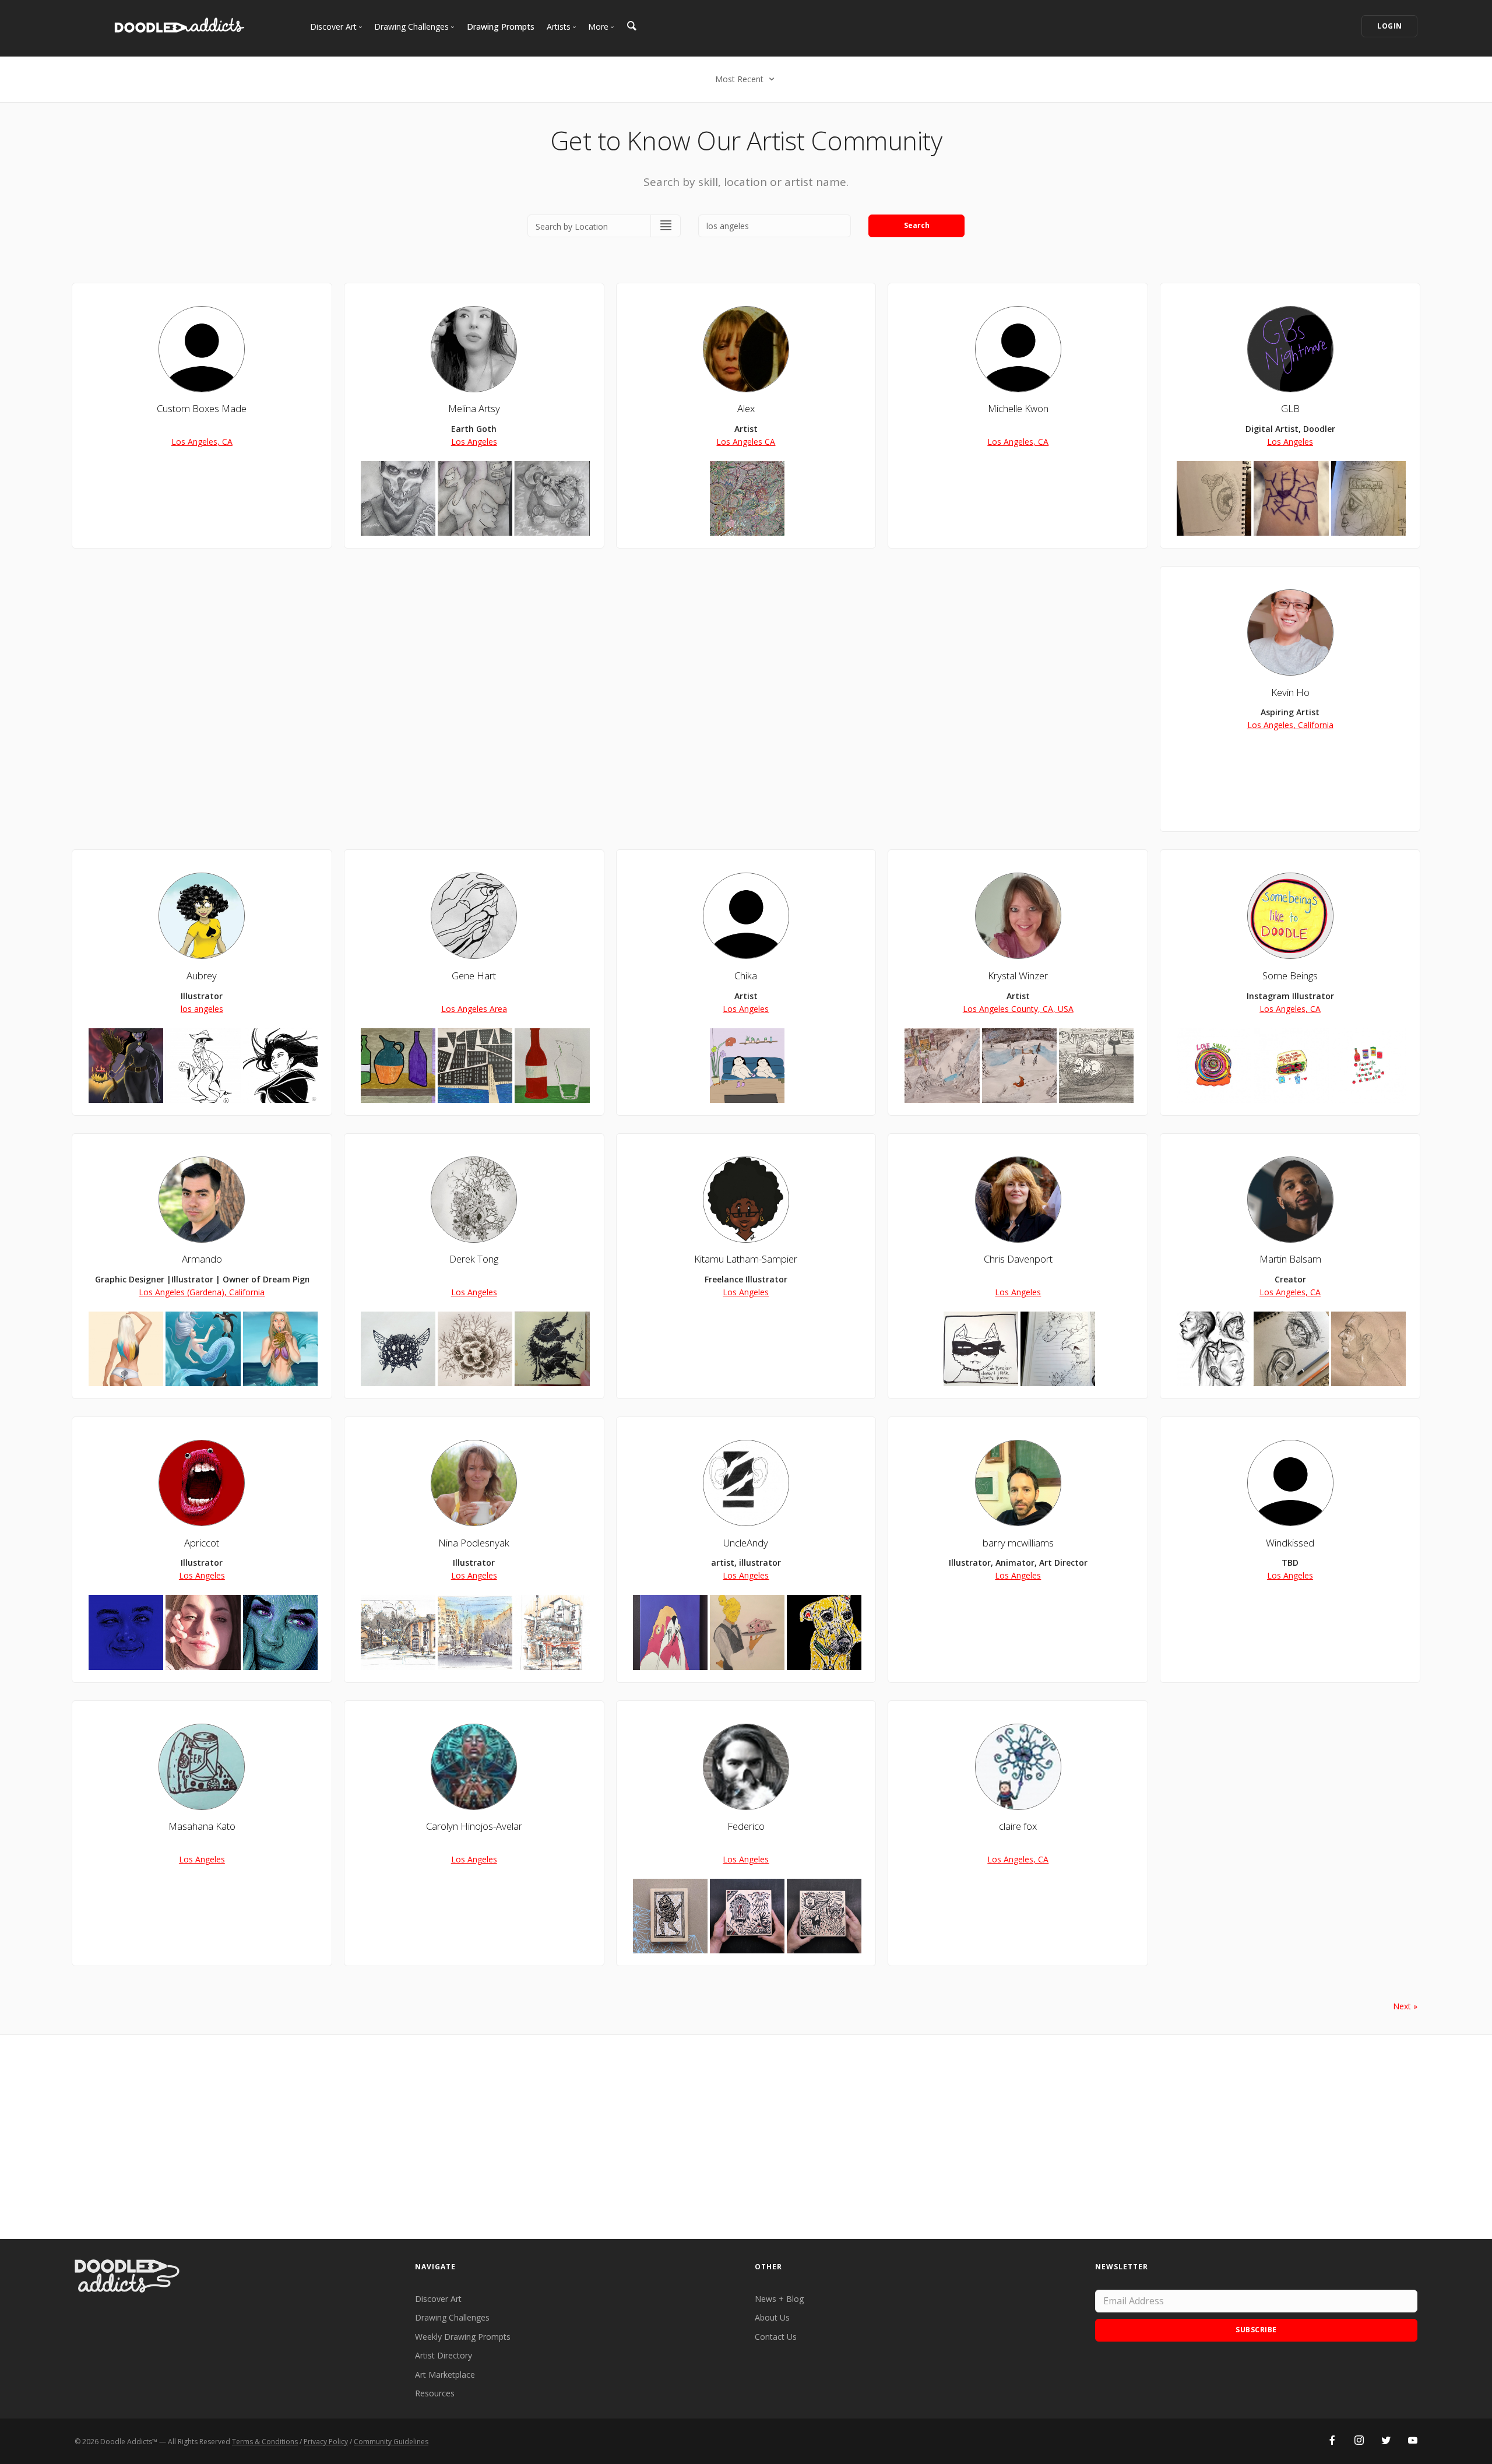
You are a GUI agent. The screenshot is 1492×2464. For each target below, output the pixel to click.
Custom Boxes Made (202, 408)
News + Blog (779, 2299)
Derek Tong (474, 1259)
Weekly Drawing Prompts (463, 2337)
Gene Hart (474, 976)
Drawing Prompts (501, 27)
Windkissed (1290, 1543)
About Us (772, 2317)
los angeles (202, 1009)
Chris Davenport (1018, 1259)
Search (917, 225)
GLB (1290, 408)
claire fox (1018, 1826)
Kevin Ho (1290, 692)
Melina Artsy (474, 408)
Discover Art (438, 2299)
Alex (746, 408)
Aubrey (202, 976)
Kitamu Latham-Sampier (746, 1259)
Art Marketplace (445, 2375)
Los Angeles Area (474, 1009)
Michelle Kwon (1018, 408)
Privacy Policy (326, 2442)
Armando (202, 1259)
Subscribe (1256, 2330)
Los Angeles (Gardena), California (202, 1292)
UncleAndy (746, 1543)
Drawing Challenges (452, 2317)
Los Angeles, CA (202, 442)
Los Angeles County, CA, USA (1018, 1009)
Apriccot (202, 1543)
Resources (435, 2393)
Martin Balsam (1290, 1259)
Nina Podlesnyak (474, 1543)
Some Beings (1290, 976)
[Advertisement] (746, 2137)
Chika (746, 976)
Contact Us (776, 2337)
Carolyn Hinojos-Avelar (474, 1826)
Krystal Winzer (1018, 976)
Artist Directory (444, 2355)
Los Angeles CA (746, 442)
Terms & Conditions (265, 2442)
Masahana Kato (202, 1826)
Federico (746, 1826)
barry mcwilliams (1018, 1543)
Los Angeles (474, 442)
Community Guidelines (391, 2442)
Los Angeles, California (1290, 725)
